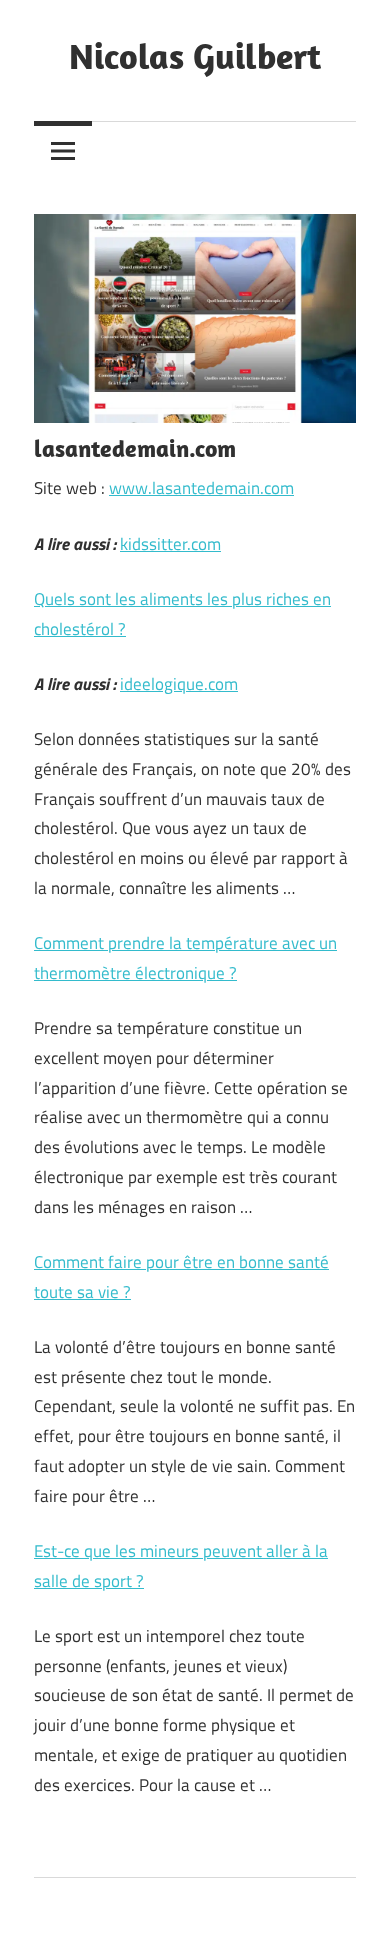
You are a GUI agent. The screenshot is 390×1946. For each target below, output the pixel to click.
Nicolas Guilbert (195, 55)
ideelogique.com (179, 684)
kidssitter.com (170, 544)
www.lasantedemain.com (201, 488)
